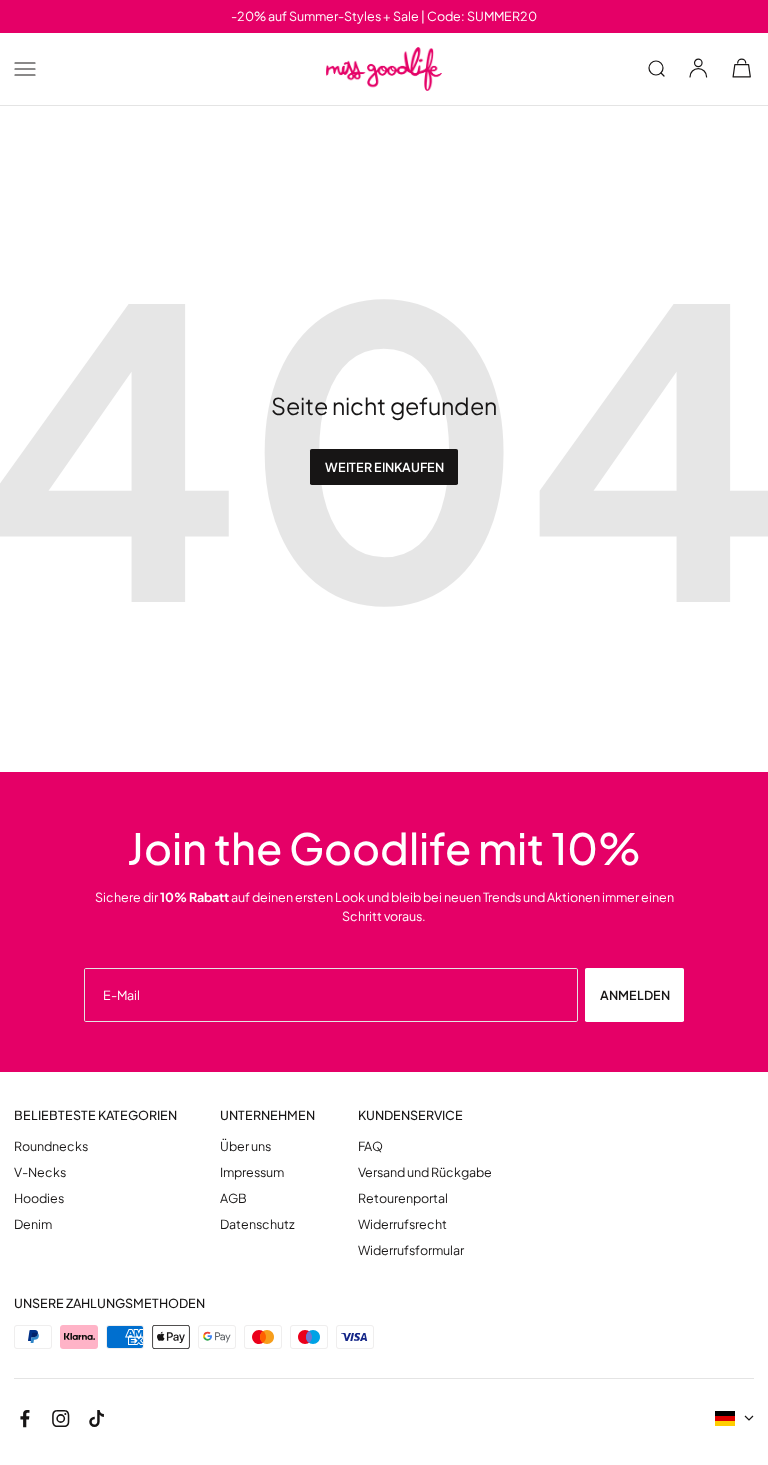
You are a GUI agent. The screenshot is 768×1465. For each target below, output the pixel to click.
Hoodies (39, 1198)
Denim (33, 1224)
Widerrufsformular (411, 1250)
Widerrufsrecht (402, 1224)
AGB (233, 1198)
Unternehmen (267, 1115)
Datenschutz (257, 1224)
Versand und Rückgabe (425, 1172)
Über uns (245, 1146)
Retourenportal (403, 1198)
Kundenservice (410, 1115)
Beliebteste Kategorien (95, 1115)
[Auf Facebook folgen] (24, 1417)
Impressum (252, 1172)
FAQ (370, 1146)
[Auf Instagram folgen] (60, 1417)
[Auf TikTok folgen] (96, 1417)
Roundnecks (51, 1146)
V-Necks (40, 1172)
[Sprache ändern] (734, 1418)
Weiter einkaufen (384, 467)
